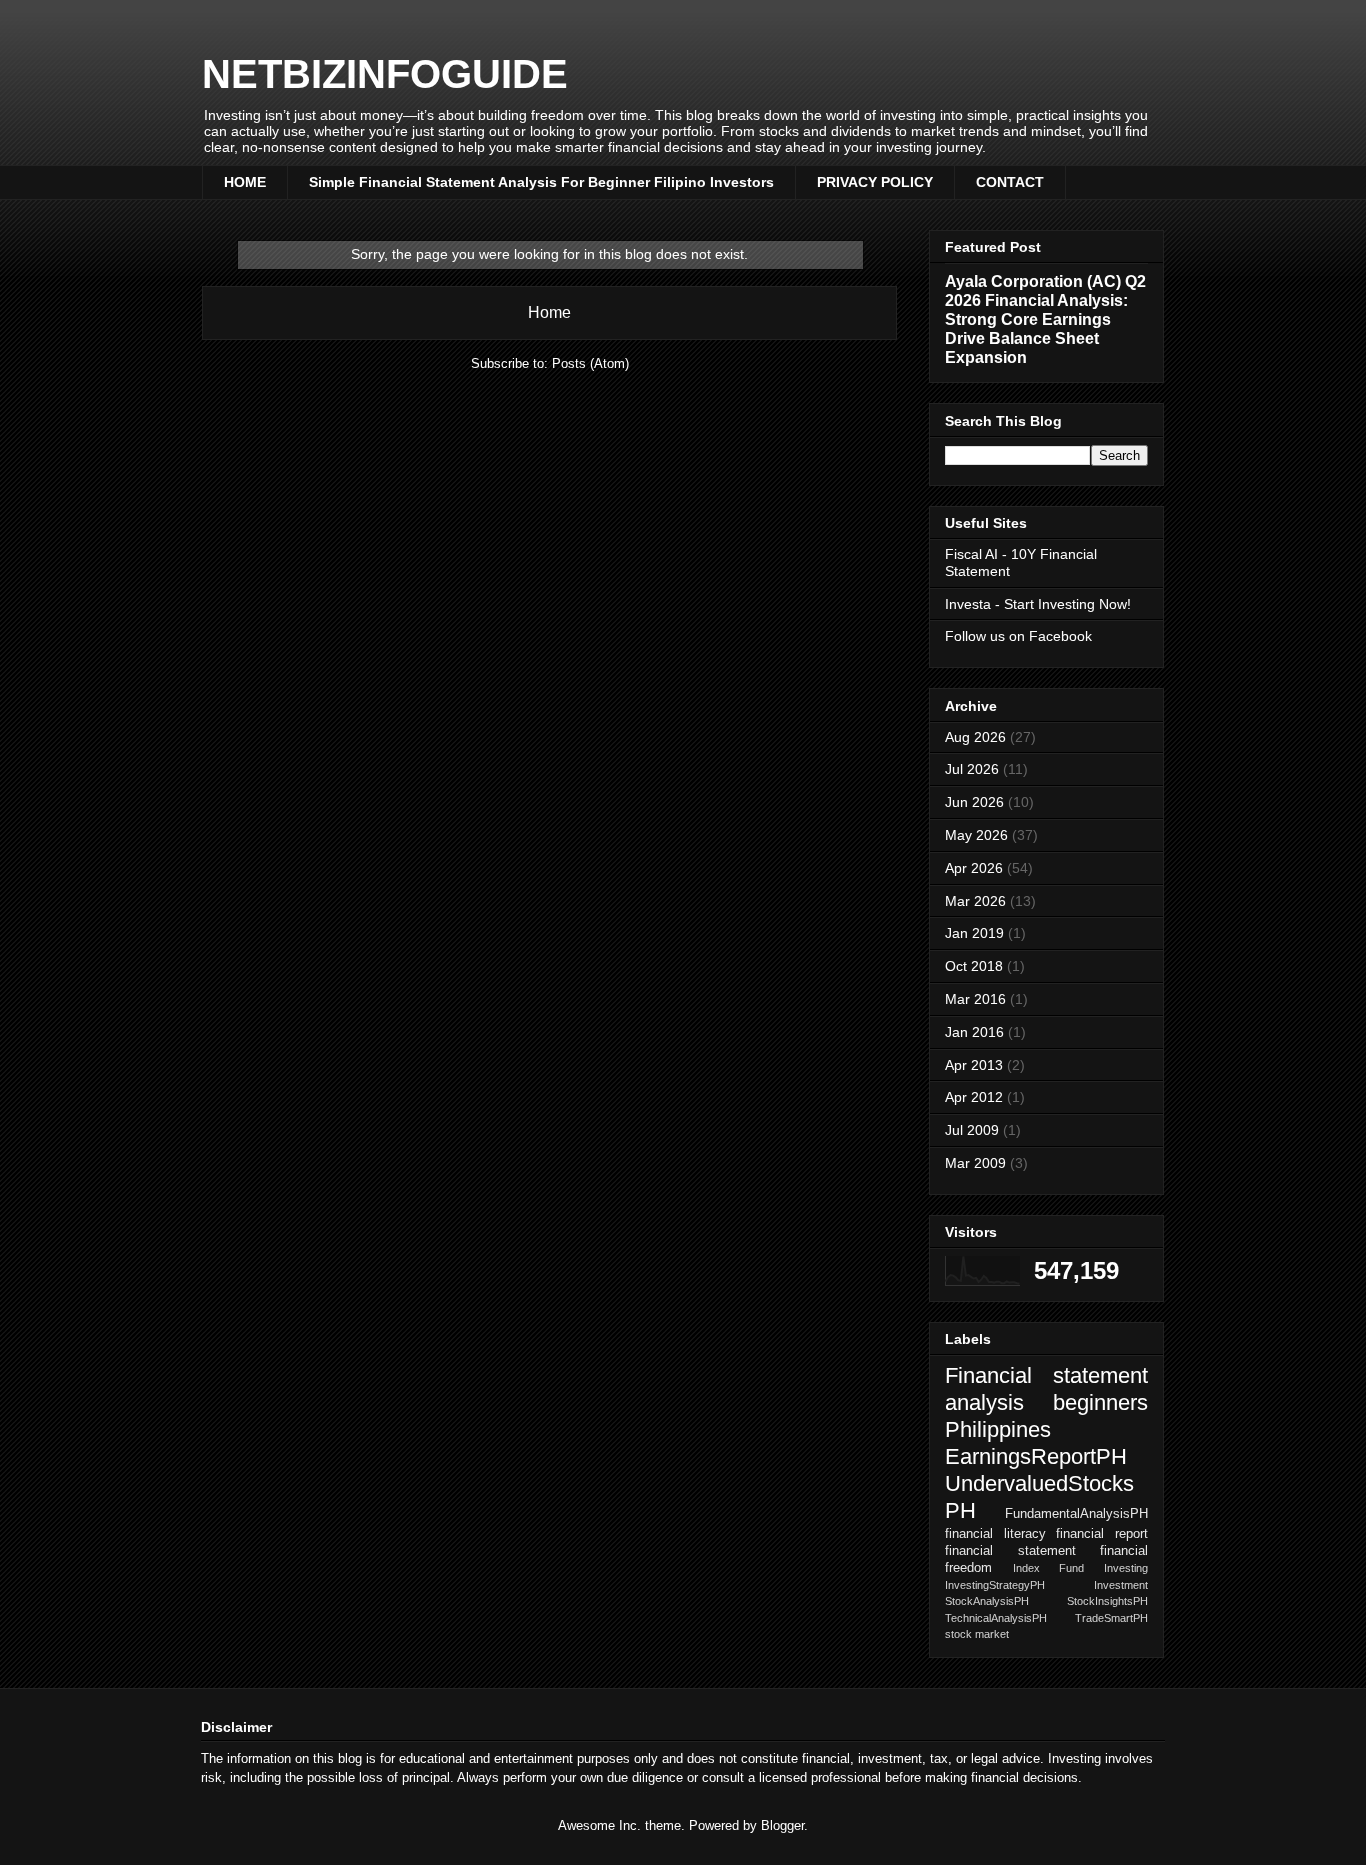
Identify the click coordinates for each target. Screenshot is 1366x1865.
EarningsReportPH (1036, 1456)
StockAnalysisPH (987, 1601)
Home (549, 312)
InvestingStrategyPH (995, 1585)
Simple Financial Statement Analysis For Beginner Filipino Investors (541, 182)
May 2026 (976, 835)
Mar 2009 (975, 1163)
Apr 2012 (974, 1097)
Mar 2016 (975, 999)
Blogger (782, 1825)
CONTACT (1010, 182)
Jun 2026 (974, 802)
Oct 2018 (974, 966)
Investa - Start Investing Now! (1038, 604)
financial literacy (995, 1534)
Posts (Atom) (590, 363)
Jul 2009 (972, 1130)
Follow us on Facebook (1018, 636)
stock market (977, 1634)
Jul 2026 (972, 769)
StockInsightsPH (1107, 1601)
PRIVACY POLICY (875, 182)
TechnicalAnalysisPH (996, 1618)
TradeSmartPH (1111, 1618)
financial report (1102, 1534)
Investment (1121, 1585)
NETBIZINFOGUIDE (385, 74)
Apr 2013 (974, 1065)
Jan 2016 (974, 1032)
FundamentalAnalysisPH (1076, 1514)
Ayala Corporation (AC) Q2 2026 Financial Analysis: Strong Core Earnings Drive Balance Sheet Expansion (1045, 319)
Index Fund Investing (1080, 1568)
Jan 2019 (974, 933)
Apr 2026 (974, 868)
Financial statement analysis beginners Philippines (1046, 1402)
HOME (245, 182)
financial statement (1010, 1551)
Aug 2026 (975, 737)
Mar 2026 (975, 901)
